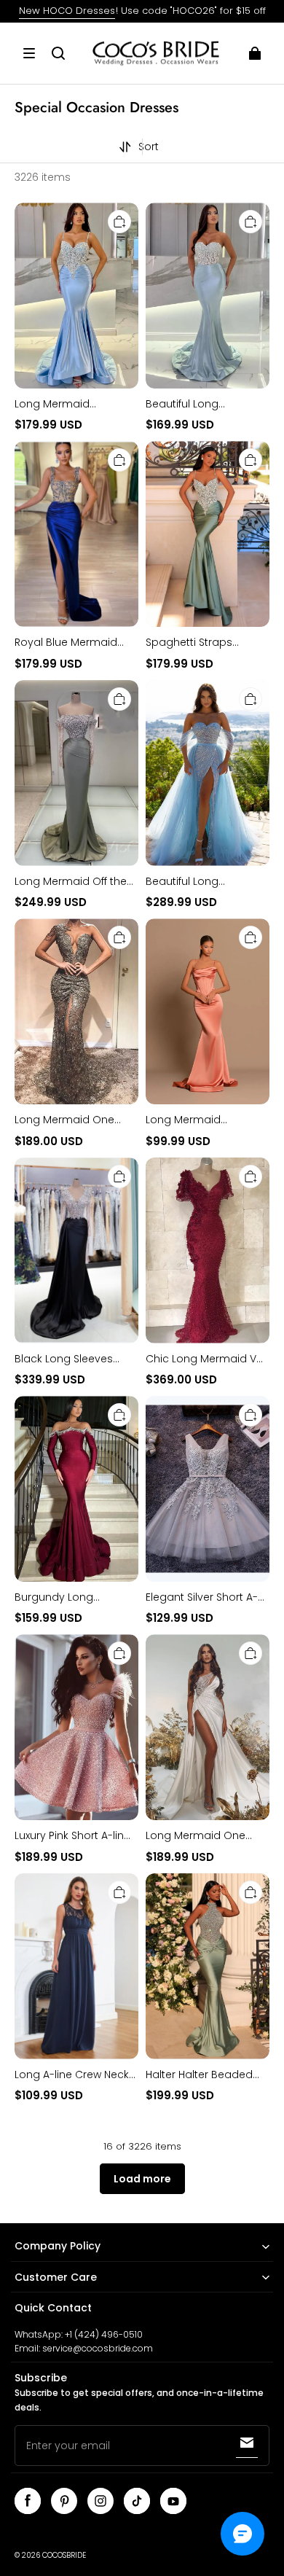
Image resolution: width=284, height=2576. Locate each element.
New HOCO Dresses (67, 11)
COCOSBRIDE (64, 2555)
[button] (29, 53)
